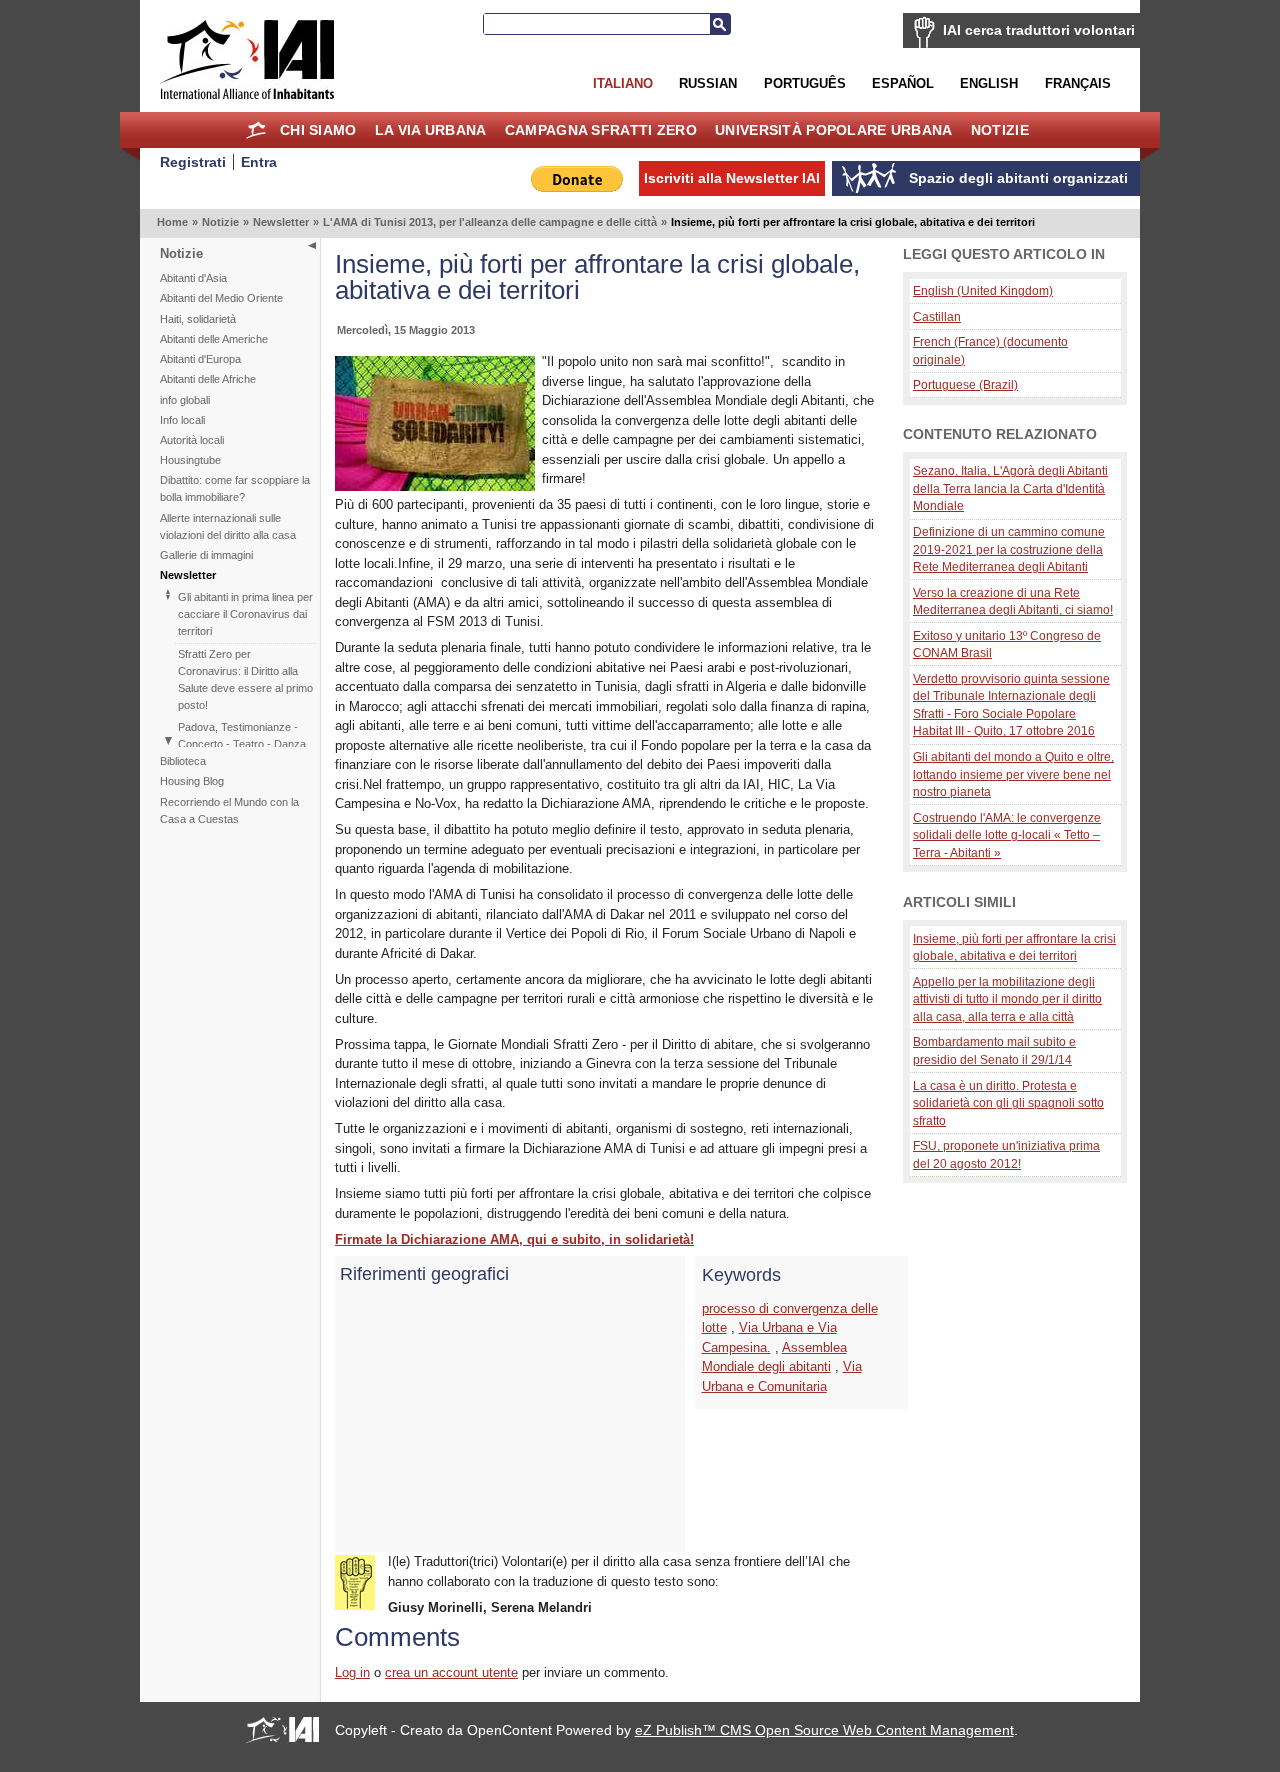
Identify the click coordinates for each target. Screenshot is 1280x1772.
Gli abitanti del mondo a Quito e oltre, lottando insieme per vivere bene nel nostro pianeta (1013, 774)
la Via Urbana (431, 130)
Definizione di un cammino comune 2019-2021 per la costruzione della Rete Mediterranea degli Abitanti (1009, 549)
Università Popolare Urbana (833, 130)
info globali (185, 400)
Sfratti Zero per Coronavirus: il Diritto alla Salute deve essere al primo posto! (245, 679)
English (989, 83)
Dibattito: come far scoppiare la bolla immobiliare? (235, 488)
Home (256, 130)
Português (805, 83)
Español (903, 83)
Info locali (182, 420)
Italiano (623, 83)
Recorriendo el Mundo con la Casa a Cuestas (229, 810)
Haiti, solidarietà (198, 319)
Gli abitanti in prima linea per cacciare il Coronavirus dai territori (245, 614)
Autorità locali (192, 440)
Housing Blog (192, 781)
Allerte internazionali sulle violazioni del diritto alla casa (228, 526)
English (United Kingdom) (983, 290)
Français (1078, 83)
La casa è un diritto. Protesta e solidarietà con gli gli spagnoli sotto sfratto (1008, 1103)
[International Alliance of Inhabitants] (247, 59)
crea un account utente (451, 1672)
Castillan (937, 316)
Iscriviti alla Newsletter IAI (732, 178)
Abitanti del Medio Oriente (221, 298)
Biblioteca (183, 761)
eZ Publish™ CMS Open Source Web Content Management (824, 1730)
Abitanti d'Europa (200, 359)
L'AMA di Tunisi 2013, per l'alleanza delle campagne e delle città (490, 222)
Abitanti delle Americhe (214, 339)
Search (720, 24)
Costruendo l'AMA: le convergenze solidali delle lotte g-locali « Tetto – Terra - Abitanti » (1007, 835)
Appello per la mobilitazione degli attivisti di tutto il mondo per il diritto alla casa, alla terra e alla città (1007, 999)
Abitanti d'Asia (193, 278)
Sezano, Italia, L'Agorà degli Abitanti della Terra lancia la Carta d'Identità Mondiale (1010, 488)
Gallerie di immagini (206, 555)
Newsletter (281, 222)
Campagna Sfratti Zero (601, 130)
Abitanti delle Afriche (208, 379)
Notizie (1000, 130)
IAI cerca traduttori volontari (1039, 30)
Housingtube (190, 460)
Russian (708, 83)
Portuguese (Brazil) (965, 384)
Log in (352, 1672)
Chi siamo (318, 130)
